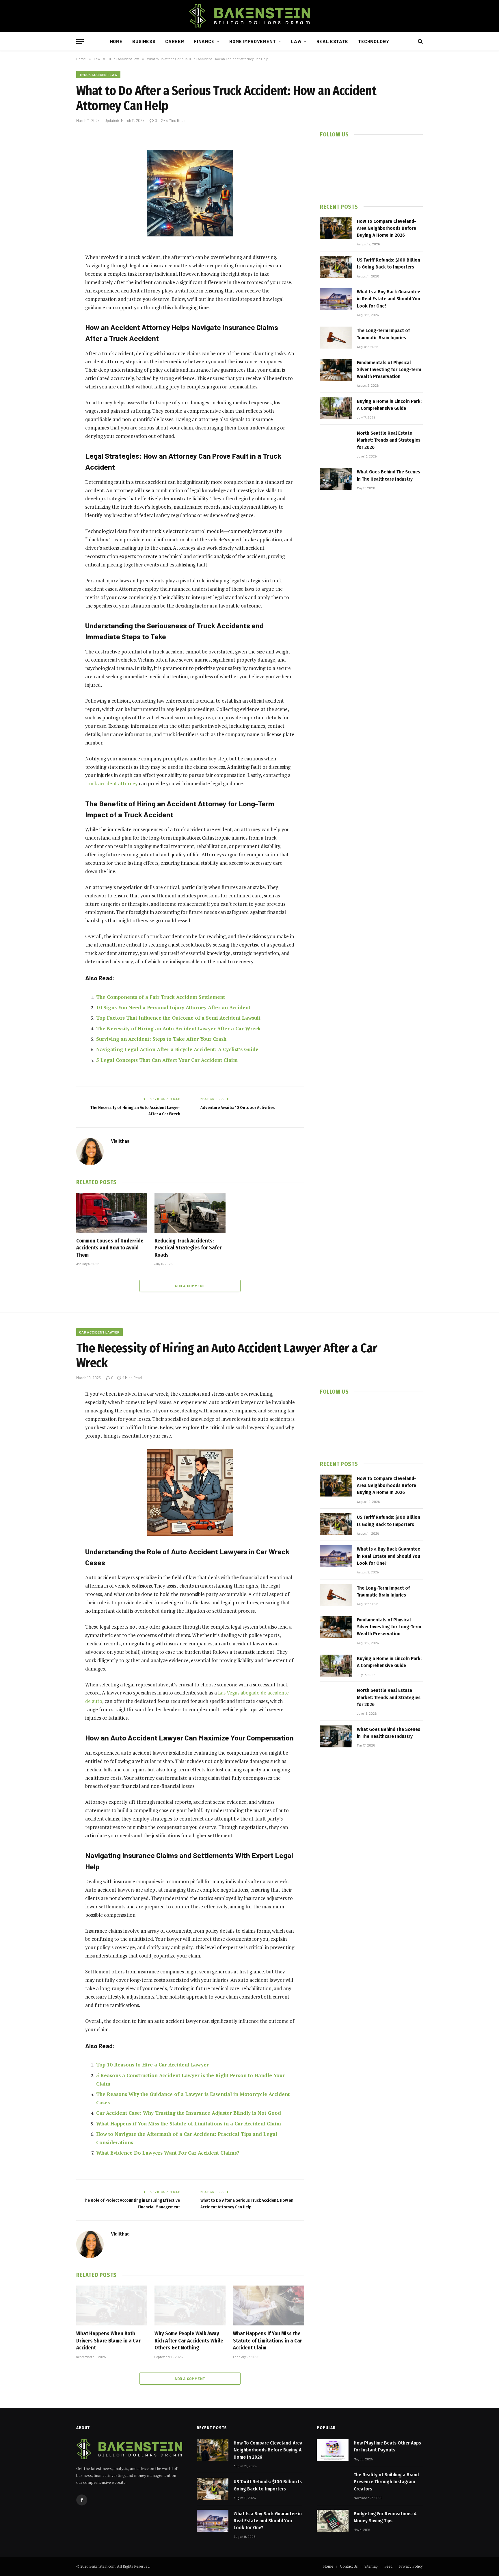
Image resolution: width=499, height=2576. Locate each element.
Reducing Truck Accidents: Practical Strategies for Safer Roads (188, 1248)
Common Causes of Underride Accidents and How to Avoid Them (110, 1248)
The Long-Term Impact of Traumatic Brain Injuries (383, 334)
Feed (388, 2566)
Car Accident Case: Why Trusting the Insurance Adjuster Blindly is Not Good (189, 2113)
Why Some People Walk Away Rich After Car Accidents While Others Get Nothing (189, 2341)
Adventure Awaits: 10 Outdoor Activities (238, 1108)
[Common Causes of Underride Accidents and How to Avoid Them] (112, 1213)
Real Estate (332, 41)
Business (144, 41)
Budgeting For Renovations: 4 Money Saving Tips (385, 2517)
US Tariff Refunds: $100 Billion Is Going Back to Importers (389, 263)
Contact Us (349, 2566)
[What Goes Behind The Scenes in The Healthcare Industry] (336, 479)
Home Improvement (253, 41)
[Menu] (80, 41)
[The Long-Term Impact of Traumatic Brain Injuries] (336, 338)
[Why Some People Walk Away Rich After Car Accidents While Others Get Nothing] (190, 2305)
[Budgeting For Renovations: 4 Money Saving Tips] (333, 2521)
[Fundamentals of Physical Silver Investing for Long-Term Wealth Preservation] (336, 370)
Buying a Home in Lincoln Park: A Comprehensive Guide (389, 405)
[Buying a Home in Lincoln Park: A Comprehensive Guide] (336, 408)
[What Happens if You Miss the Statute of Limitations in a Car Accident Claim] (268, 2305)
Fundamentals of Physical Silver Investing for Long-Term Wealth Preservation (389, 370)
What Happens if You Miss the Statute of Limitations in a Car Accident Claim (189, 2124)
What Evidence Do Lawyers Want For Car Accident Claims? (168, 2153)
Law (296, 41)
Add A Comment (190, 1286)
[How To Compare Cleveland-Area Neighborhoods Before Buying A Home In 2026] (336, 228)
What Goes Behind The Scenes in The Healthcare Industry (389, 475)
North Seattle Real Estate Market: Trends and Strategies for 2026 (389, 440)
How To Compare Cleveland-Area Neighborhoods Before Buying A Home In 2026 (387, 228)
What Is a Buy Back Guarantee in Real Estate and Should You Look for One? (389, 299)
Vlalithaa (120, 1141)
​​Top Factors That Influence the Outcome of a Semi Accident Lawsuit (178, 1018)
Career (175, 41)
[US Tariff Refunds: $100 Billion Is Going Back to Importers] (336, 267)
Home (116, 41)
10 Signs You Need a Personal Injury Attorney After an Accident (173, 1007)
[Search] (420, 41)
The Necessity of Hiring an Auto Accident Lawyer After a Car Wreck (178, 1028)
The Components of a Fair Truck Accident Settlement (161, 997)
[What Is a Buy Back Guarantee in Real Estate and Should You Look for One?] (336, 299)
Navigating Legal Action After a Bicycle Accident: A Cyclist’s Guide (177, 1049)
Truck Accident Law (98, 75)
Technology (374, 41)
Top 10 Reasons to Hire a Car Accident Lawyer (152, 2065)
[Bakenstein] (249, 16)
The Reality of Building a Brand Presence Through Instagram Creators (386, 2482)
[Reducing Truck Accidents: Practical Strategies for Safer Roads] (190, 1213)
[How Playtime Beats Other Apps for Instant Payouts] (333, 2450)
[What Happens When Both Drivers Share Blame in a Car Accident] (112, 2305)
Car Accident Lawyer (99, 1332)
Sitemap (371, 2566)
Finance (204, 41)
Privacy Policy (411, 2566)
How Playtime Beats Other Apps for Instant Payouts (387, 2446)
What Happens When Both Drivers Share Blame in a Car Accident (108, 2341)
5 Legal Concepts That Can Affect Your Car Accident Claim (167, 1060)
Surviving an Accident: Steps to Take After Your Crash (161, 1039)
